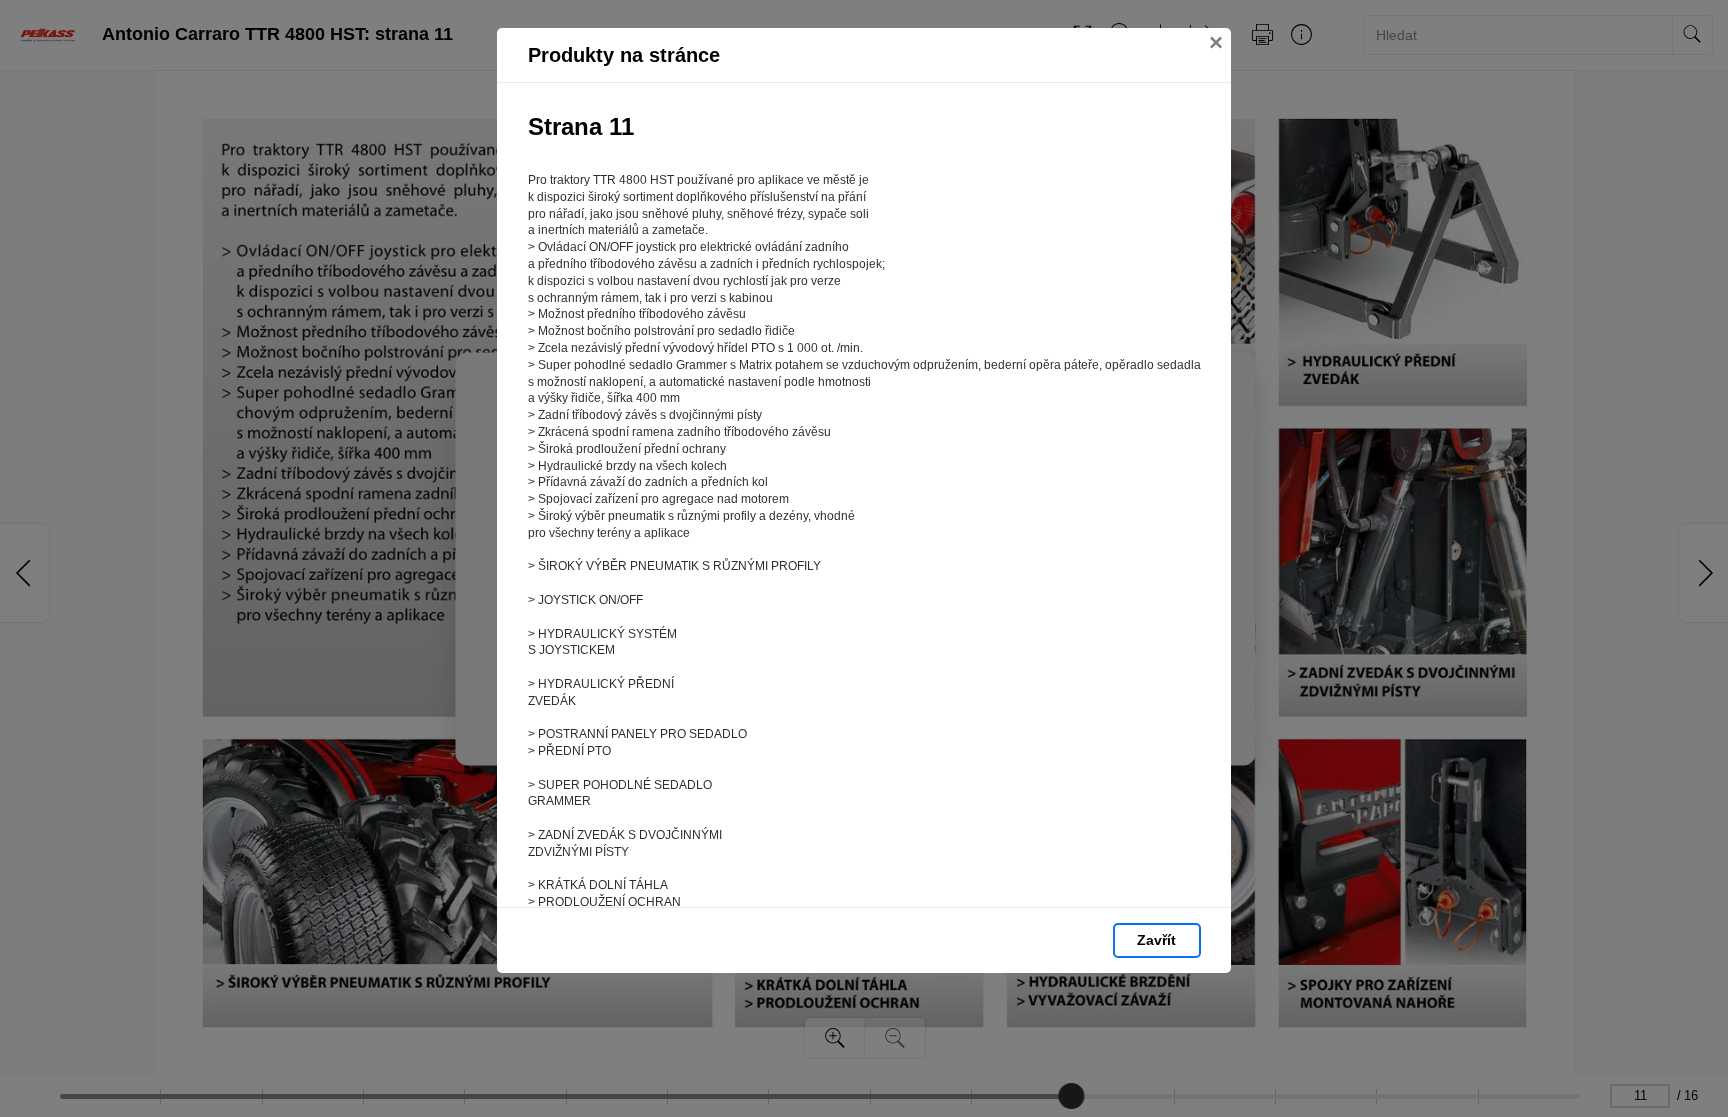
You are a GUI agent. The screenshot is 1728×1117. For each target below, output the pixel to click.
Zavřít (1156, 940)
